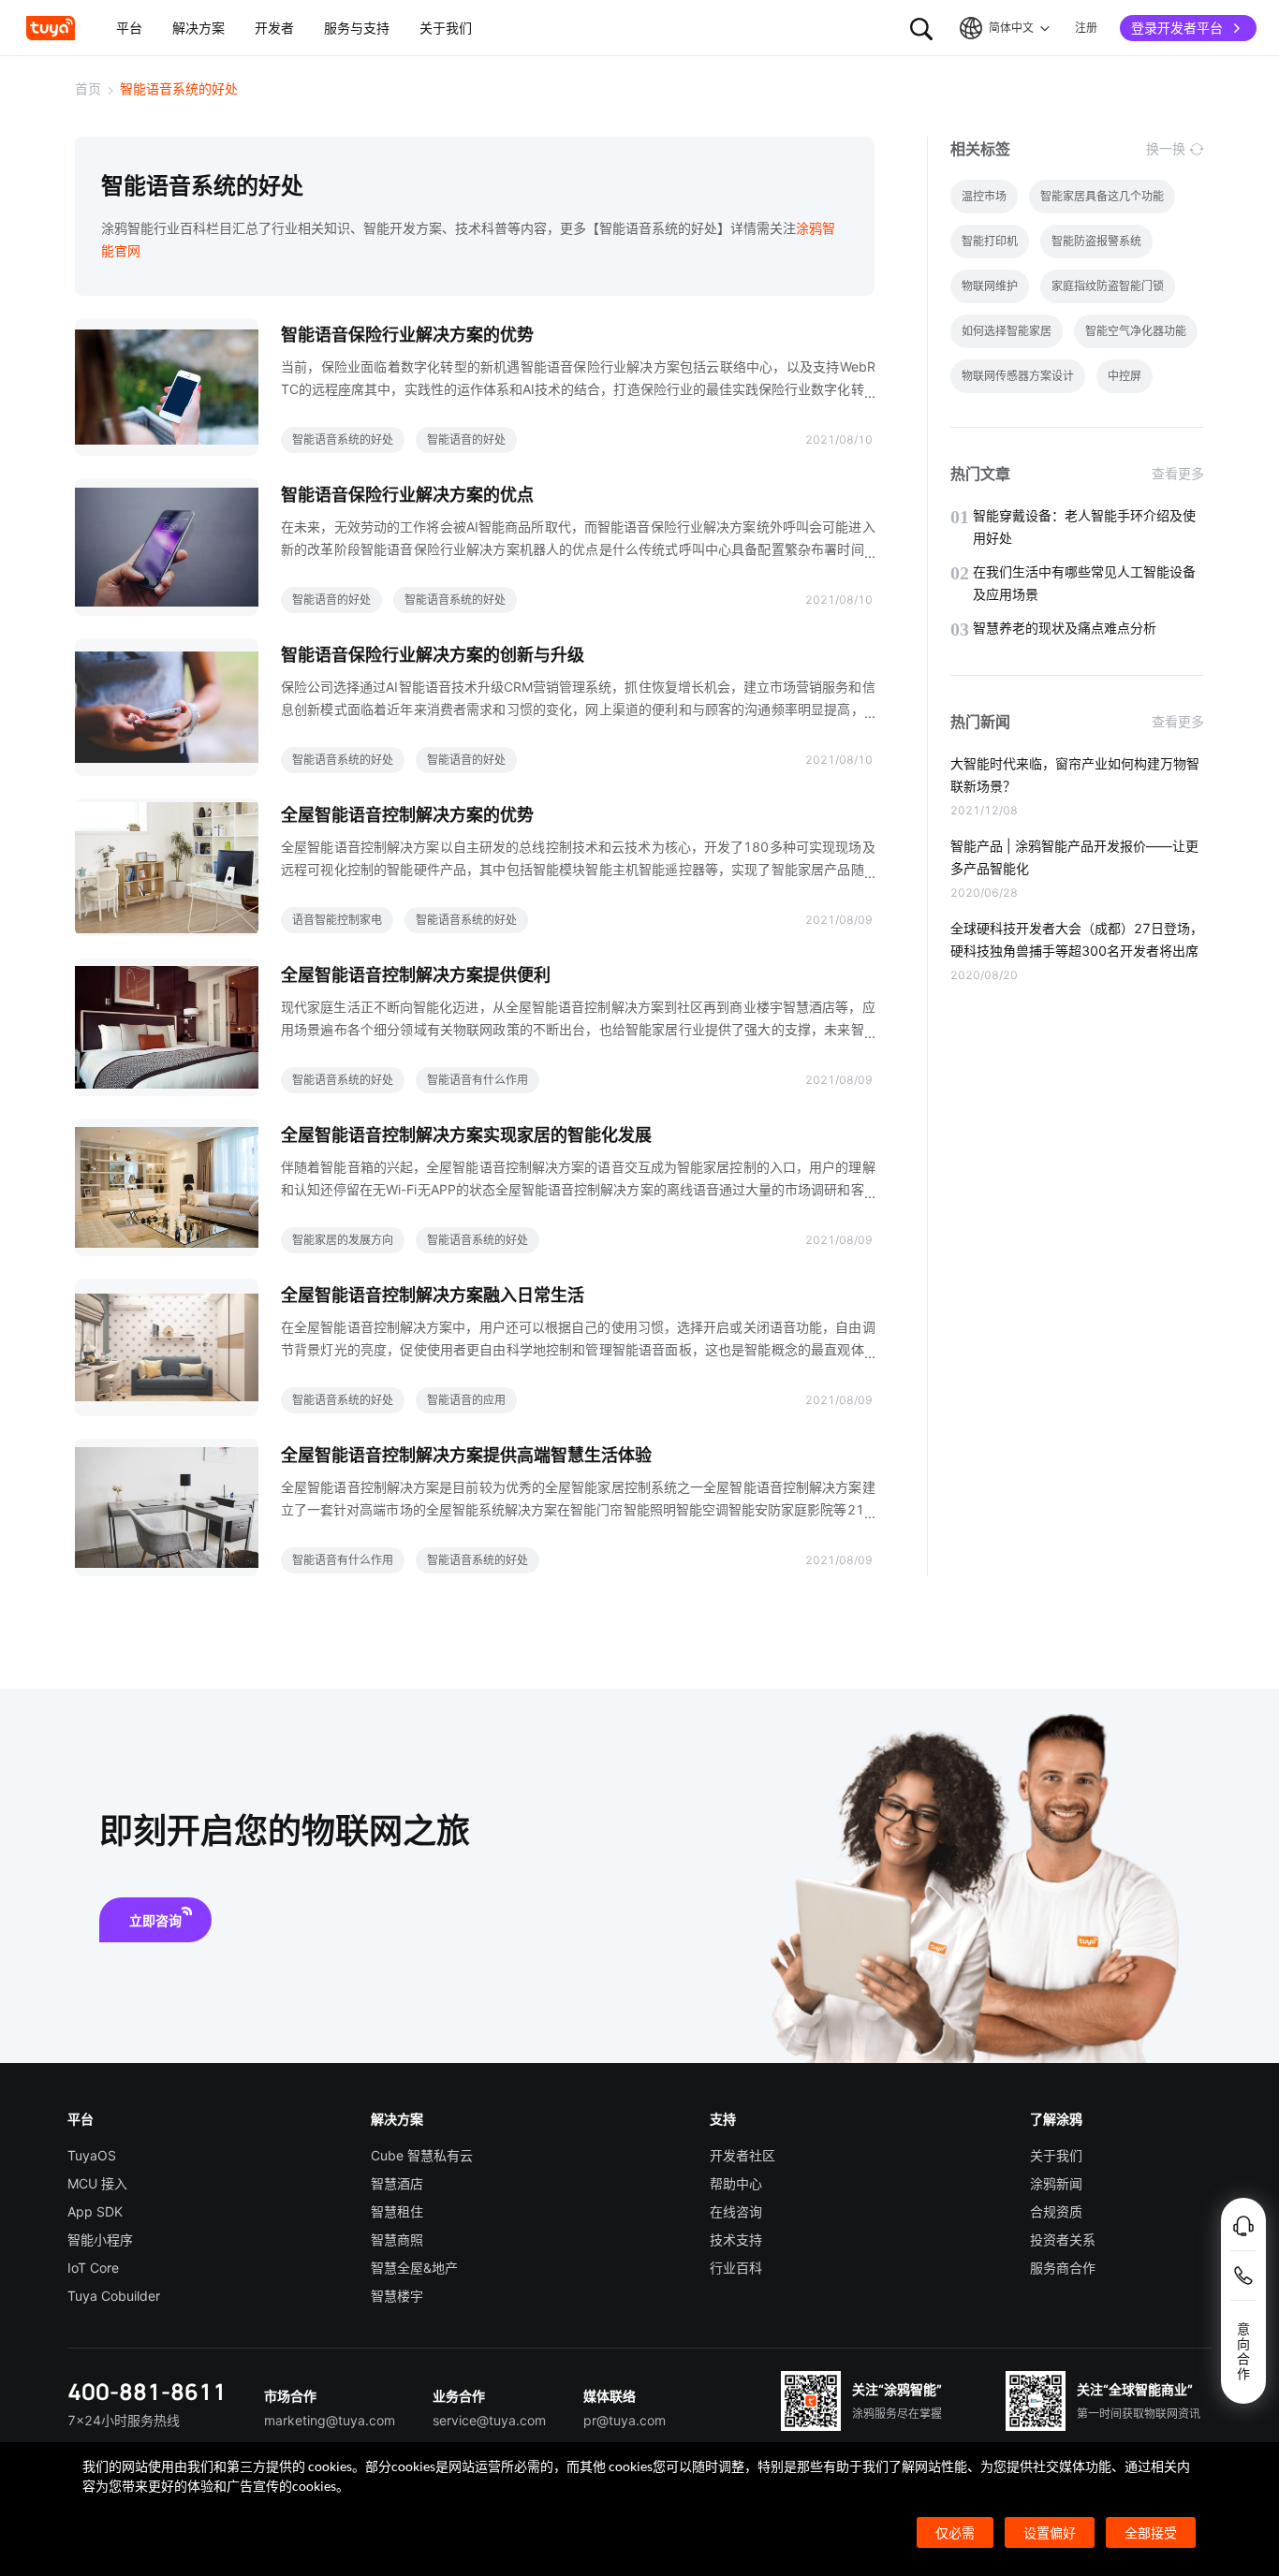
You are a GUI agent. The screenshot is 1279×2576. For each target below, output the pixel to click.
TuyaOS (92, 2155)
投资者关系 (1063, 2239)
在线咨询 (736, 2211)
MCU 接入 (97, 2183)
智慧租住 (397, 2211)
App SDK (95, 2211)
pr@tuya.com (625, 2420)
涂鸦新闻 (1056, 2183)
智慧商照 (397, 2239)
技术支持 (736, 2239)
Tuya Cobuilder (114, 2296)
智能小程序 (100, 2239)
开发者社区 (742, 2155)
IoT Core (93, 2268)
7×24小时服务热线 (124, 2420)
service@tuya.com (489, 2420)
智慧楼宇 (397, 2296)
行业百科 (736, 2268)
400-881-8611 (147, 2391)
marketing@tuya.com (330, 2420)
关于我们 (1056, 2155)
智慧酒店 (397, 2183)
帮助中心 (736, 2183)
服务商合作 (1063, 2268)
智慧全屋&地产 (414, 2268)
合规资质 (1056, 2211)
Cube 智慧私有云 (422, 2155)
